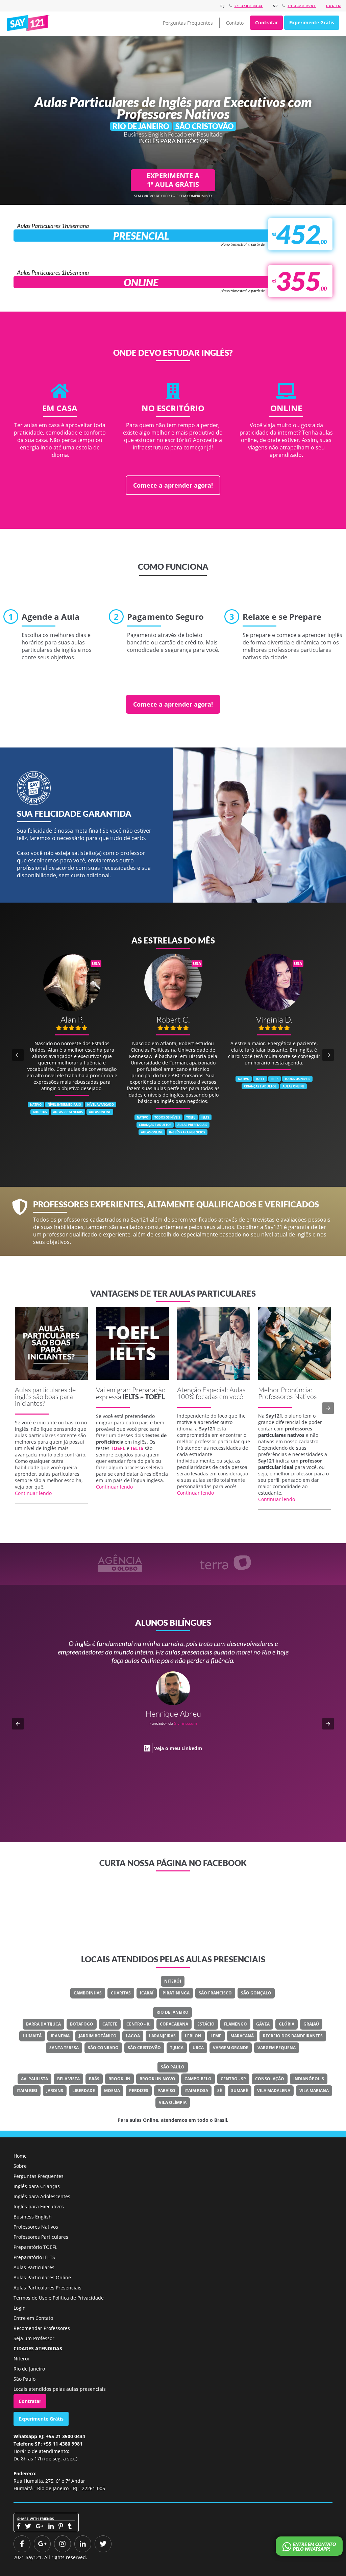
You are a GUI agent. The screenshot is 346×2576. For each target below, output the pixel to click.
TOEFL (155, 1397)
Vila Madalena (274, 2091)
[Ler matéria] (51, 1343)
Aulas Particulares (34, 2267)
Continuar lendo (33, 1493)
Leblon (193, 2036)
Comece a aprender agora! (173, 485)
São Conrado (103, 2048)
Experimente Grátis (312, 22)
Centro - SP (233, 2079)
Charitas (121, 1993)
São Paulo (173, 2067)
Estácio (206, 2024)
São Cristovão (144, 2048)
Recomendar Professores (42, 2328)
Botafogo (82, 2024)
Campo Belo (198, 2079)
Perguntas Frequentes (188, 23)
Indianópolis (309, 2079)
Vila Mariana (314, 2091)
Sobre (20, 2166)
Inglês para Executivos (39, 2206)
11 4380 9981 (302, 6)
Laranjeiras (162, 2036)
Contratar (266, 22)
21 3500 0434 (249, 6)
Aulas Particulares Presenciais (47, 2288)
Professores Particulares (41, 2237)
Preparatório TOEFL (35, 2247)
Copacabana (174, 2024)
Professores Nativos (36, 2227)
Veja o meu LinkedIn (178, 1765)
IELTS (131, 1397)
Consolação (270, 2079)
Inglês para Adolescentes (42, 2196)
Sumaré (240, 2091)
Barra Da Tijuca (43, 2024)
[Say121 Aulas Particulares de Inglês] (29, 23)
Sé (220, 2091)
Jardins (55, 2091)
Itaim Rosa (196, 2091)
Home (20, 2156)
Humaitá (32, 2036)
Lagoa (133, 2036)
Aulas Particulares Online (42, 2277)
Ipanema (60, 2036)
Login (20, 2308)
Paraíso (166, 2091)
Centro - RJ (139, 2024)
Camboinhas (88, 1993)
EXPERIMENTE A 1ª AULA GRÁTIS (173, 180)
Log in (333, 6)
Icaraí (147, 1993)
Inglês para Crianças (37, 2186)
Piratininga (176, 1993)
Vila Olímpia (173, 2102)
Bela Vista (68, 2079)
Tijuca (177, 2048)
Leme (216, 2036)
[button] (18, 1055)
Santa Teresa (64, 2048)
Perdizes (139, 2091)
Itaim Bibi (27, 2091)
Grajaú (311, 2024)
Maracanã (242, 2036)
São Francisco (215, 1993)
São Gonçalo (256, 1993)
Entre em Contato (33, 2318)
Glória (287, 2024)
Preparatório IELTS (34, 2257)
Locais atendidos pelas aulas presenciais (60, 2389)
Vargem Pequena (277, 2048)
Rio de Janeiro (172, 2012)
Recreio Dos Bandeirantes (293, 2036)
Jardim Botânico (98, 2036)
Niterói (173, 1981)
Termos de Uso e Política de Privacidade (59, 2298)
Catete (110, 2024)
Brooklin (119, 2079)
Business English (33, 2217)
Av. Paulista (34, 2079)
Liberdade (84, 2091)
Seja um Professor (34, 2338)
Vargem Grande (231, 2048)
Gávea (263, 2024)
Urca (198, 2048)
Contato (235, 23)
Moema (112, 2091)
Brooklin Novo (157, 2079)
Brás (94, 2079)
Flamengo (235, 2024)
